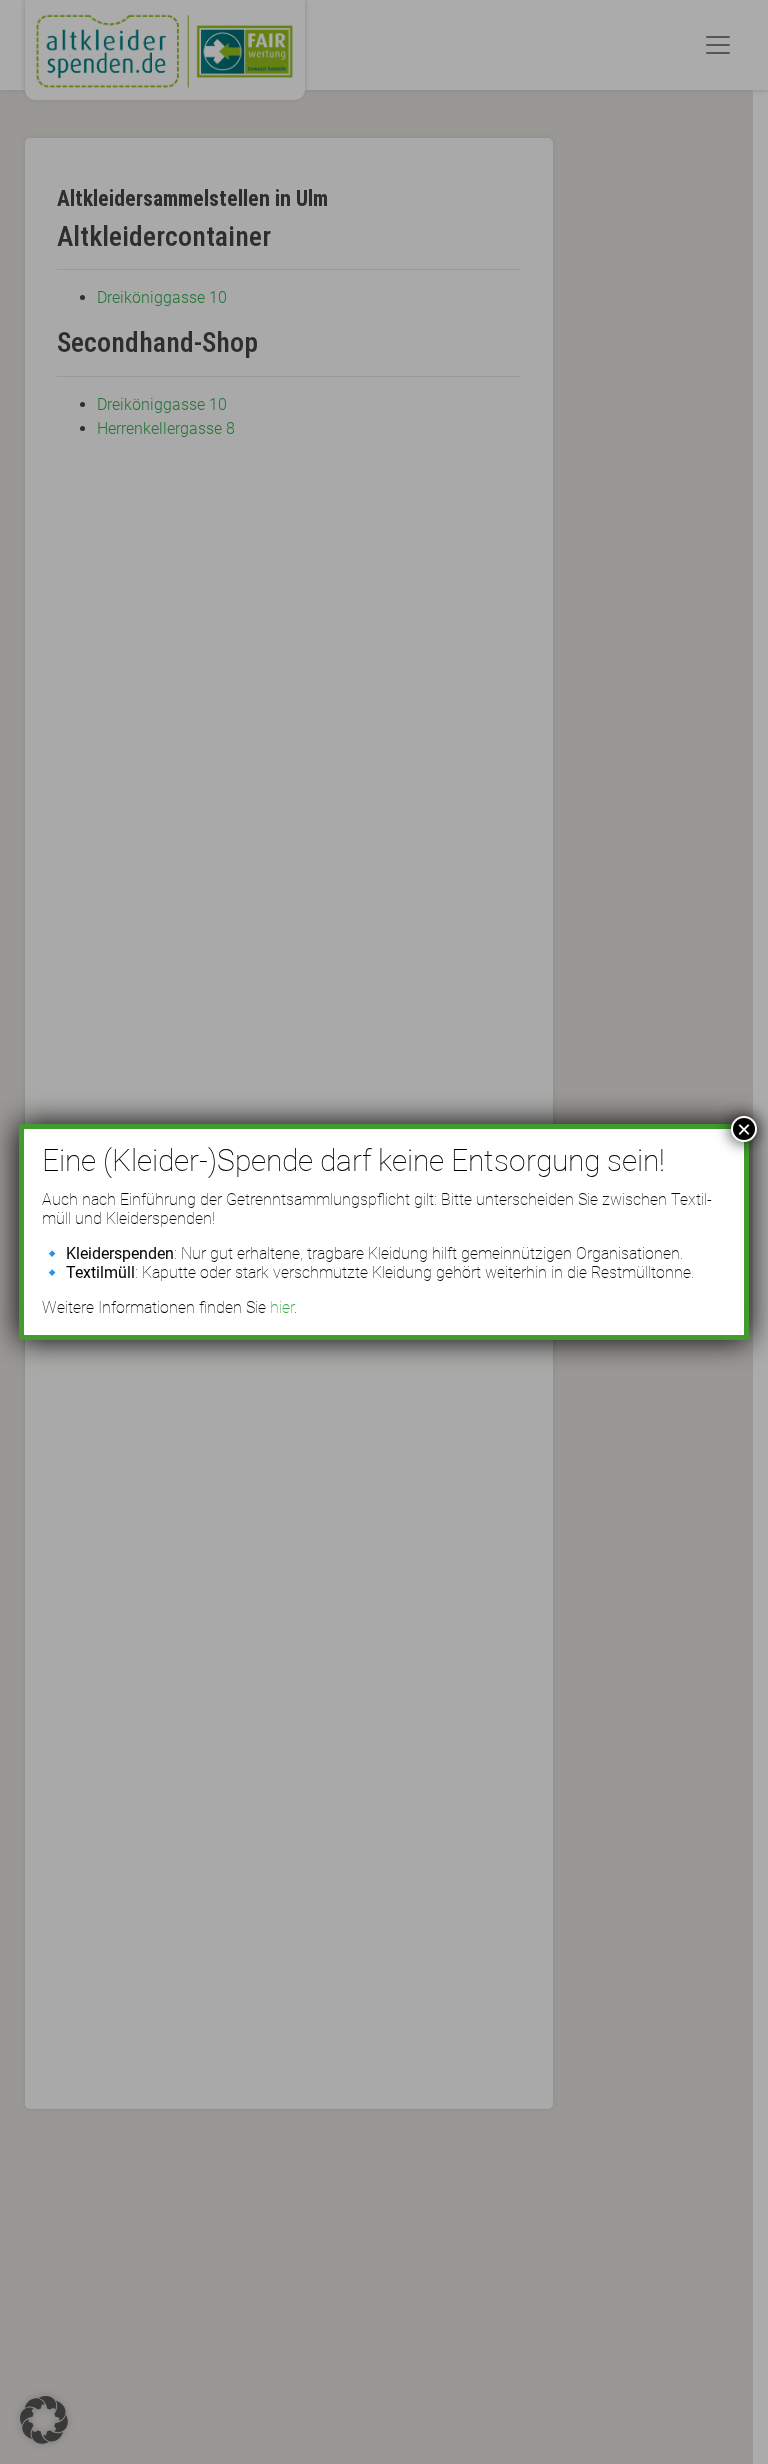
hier (282, 1307)
